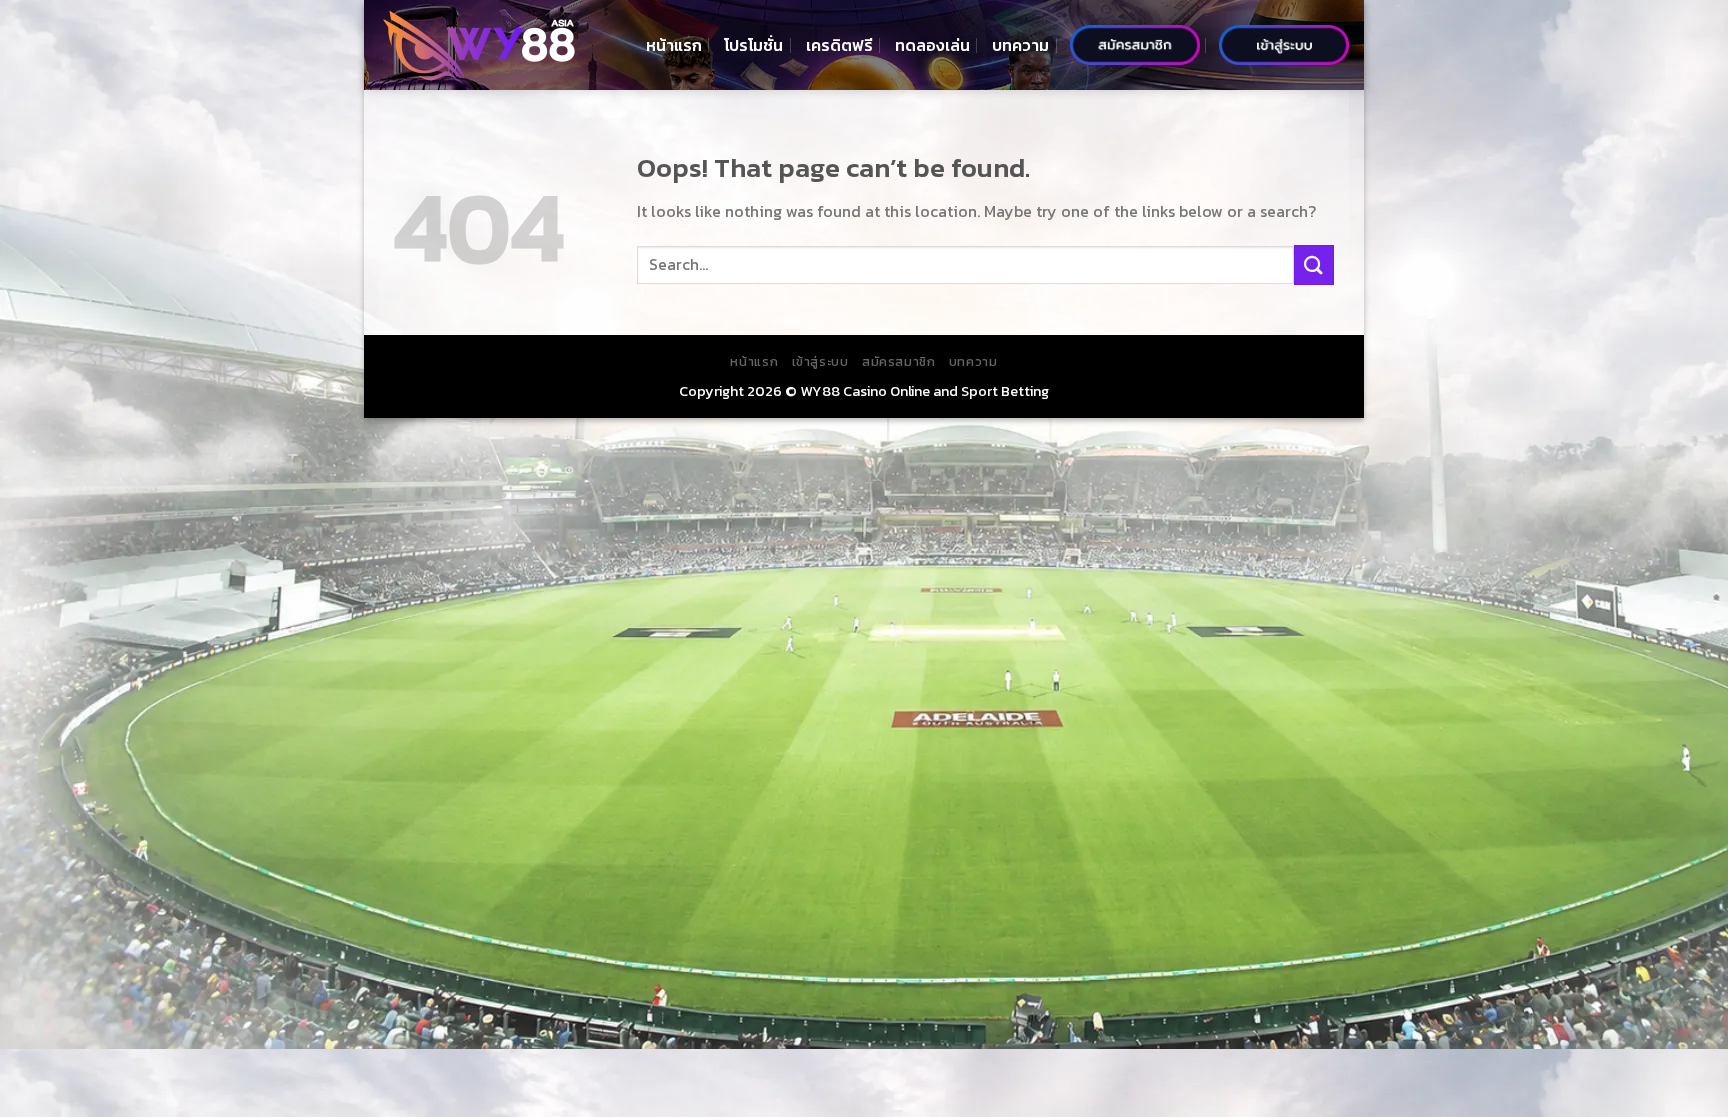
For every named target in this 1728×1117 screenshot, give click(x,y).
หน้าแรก (674, 45)
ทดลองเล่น (932, 45)
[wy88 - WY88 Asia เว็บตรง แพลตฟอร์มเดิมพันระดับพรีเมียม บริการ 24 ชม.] (479, 45)
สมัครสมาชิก (899, 362)
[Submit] (1314, 264)
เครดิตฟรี (839, 45)
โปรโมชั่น (753, 45)
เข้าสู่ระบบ (820, 362)
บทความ (1020, 45)
